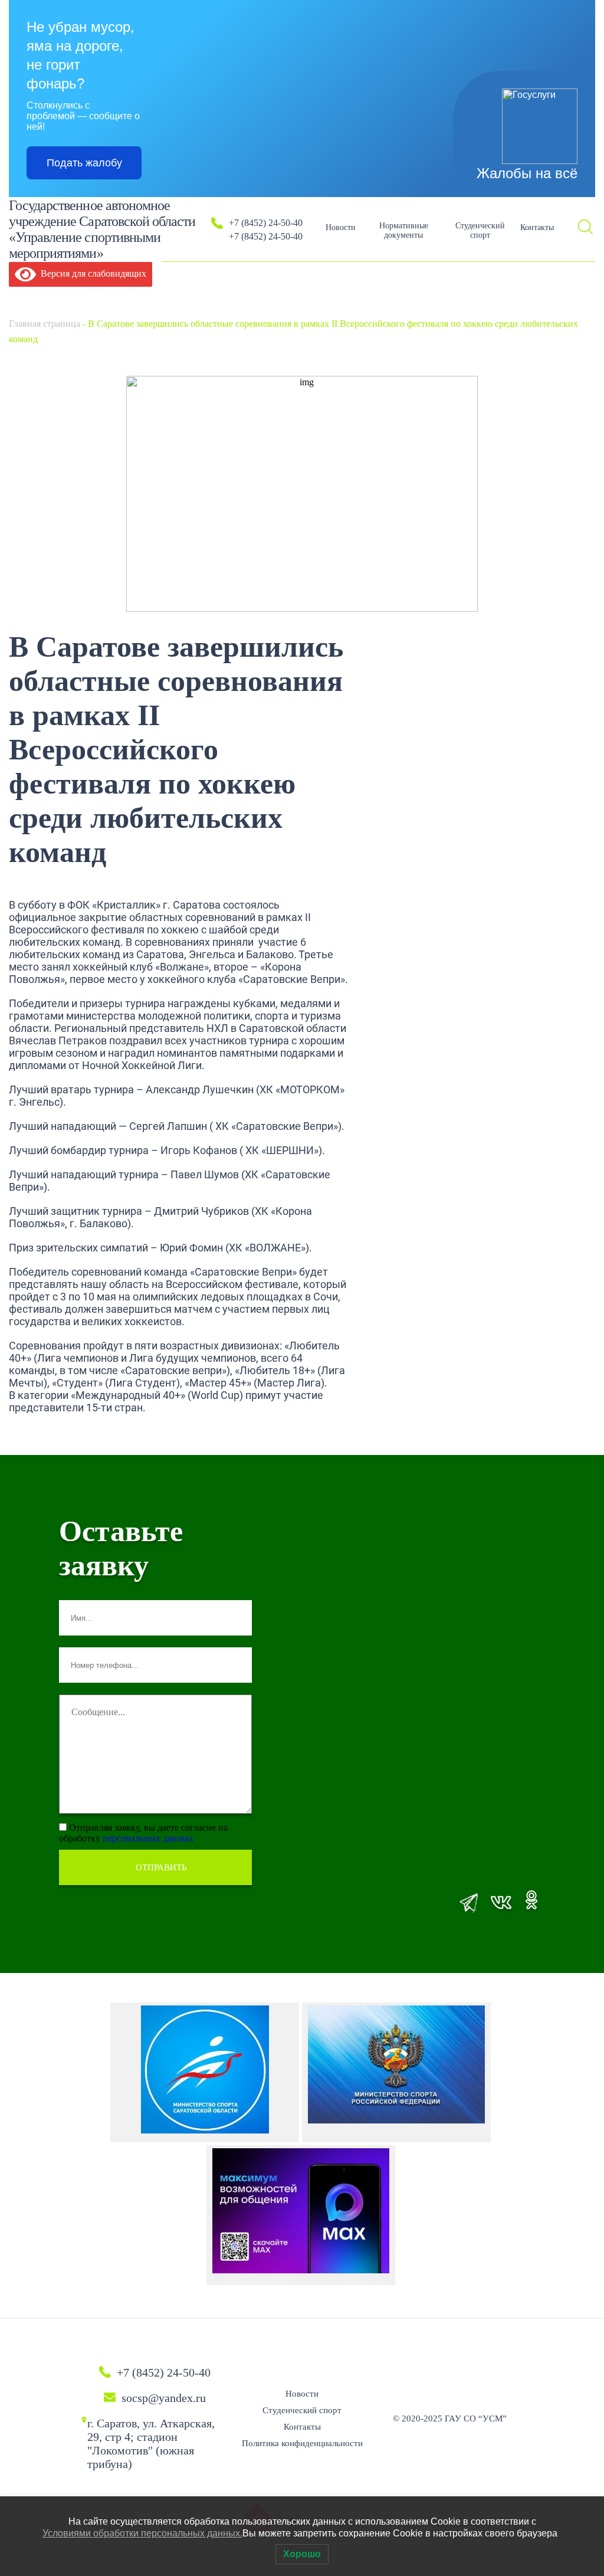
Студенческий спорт (480, 230)
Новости (341, 227)
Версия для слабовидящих (91, 273)
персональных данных (148, 1838)
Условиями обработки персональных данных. (142, 2533)
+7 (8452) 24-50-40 (266, 223)
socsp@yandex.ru (164, 2398)
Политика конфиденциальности (302, 2443)
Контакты (537, 227)
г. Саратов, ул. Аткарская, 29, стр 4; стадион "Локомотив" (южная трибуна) (151, 2444)
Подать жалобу (84, 163)
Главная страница (45, 324)
